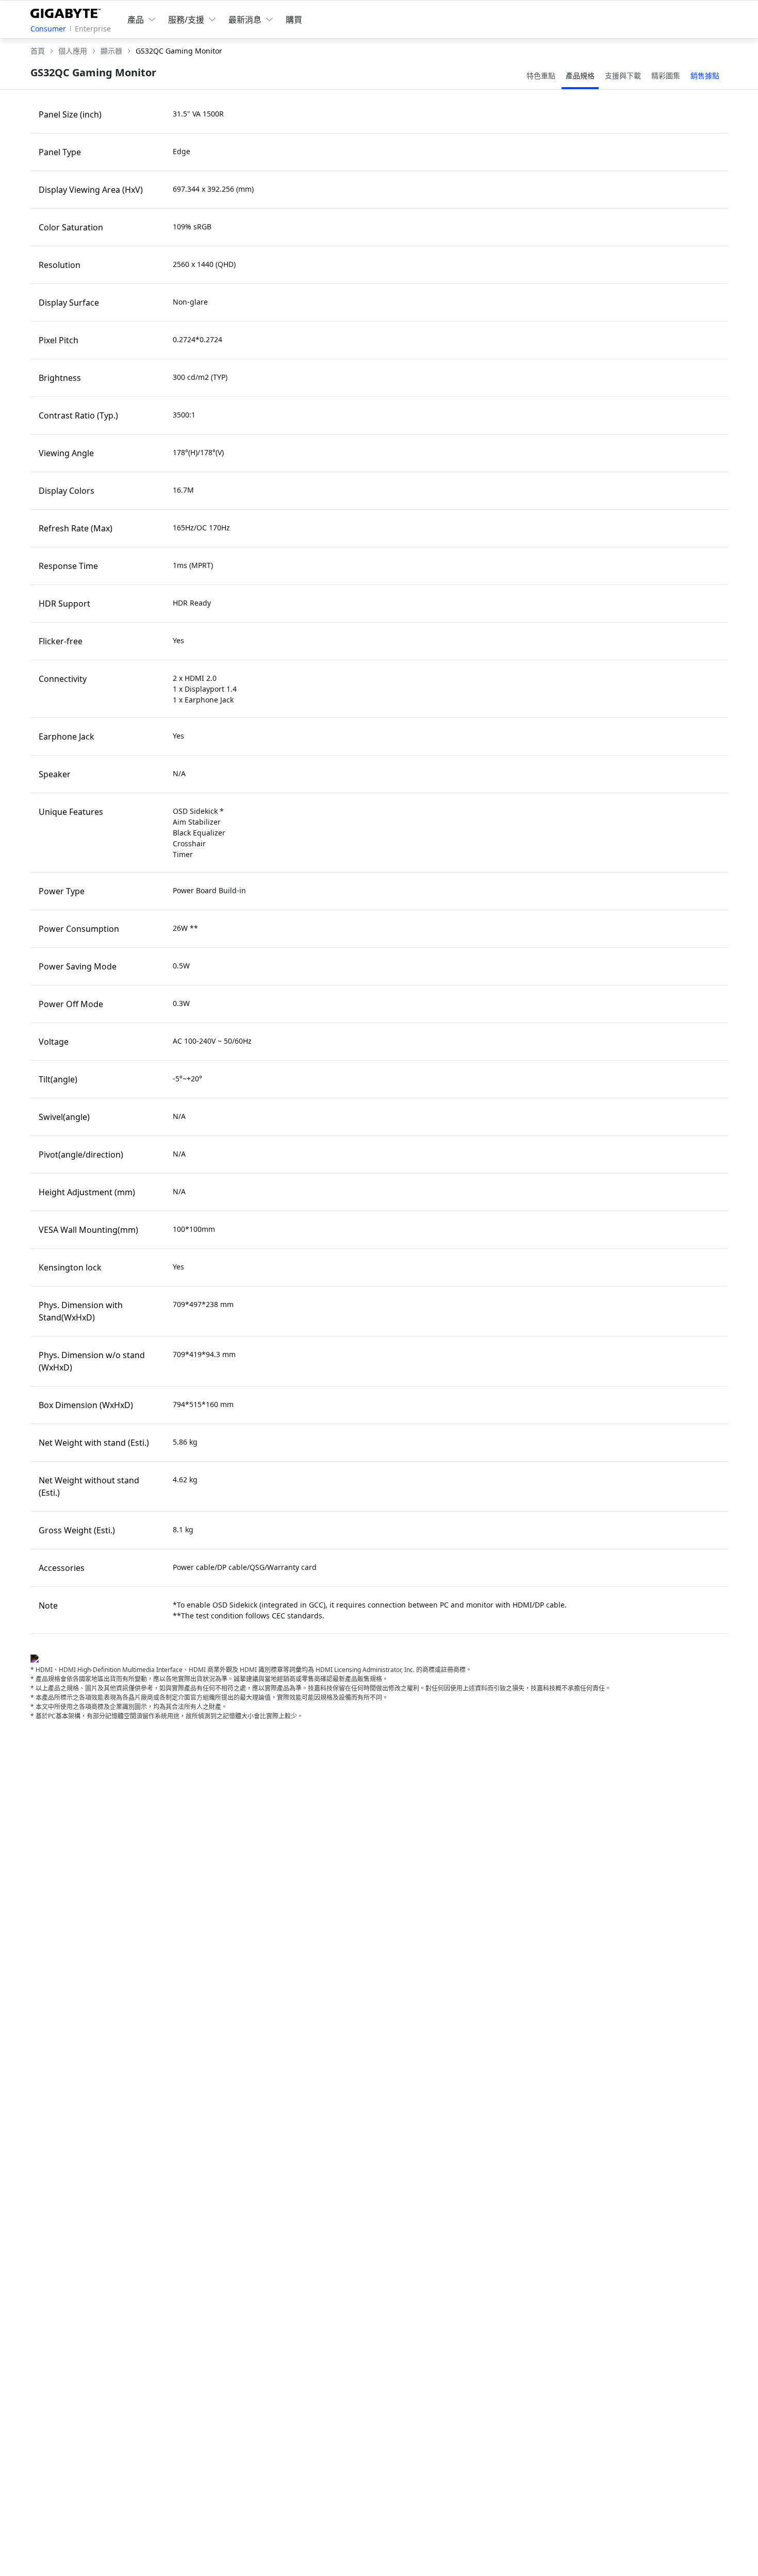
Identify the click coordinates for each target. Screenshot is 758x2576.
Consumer (48, 29)
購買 (294, 20)
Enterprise (93, 29)
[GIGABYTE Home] (68, 11)
